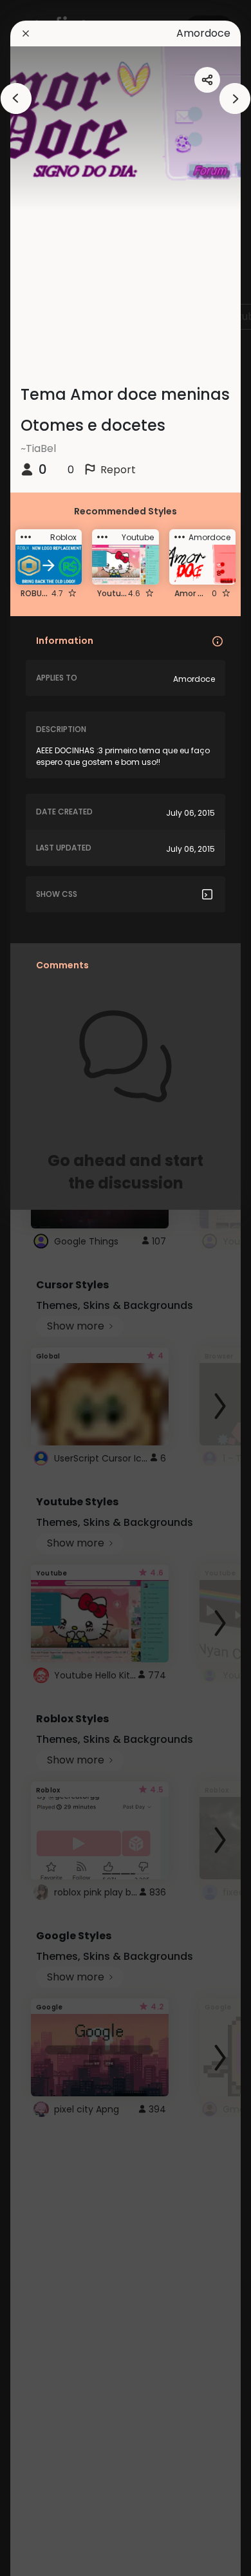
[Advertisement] (51, 1288)
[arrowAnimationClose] (16, 99)
